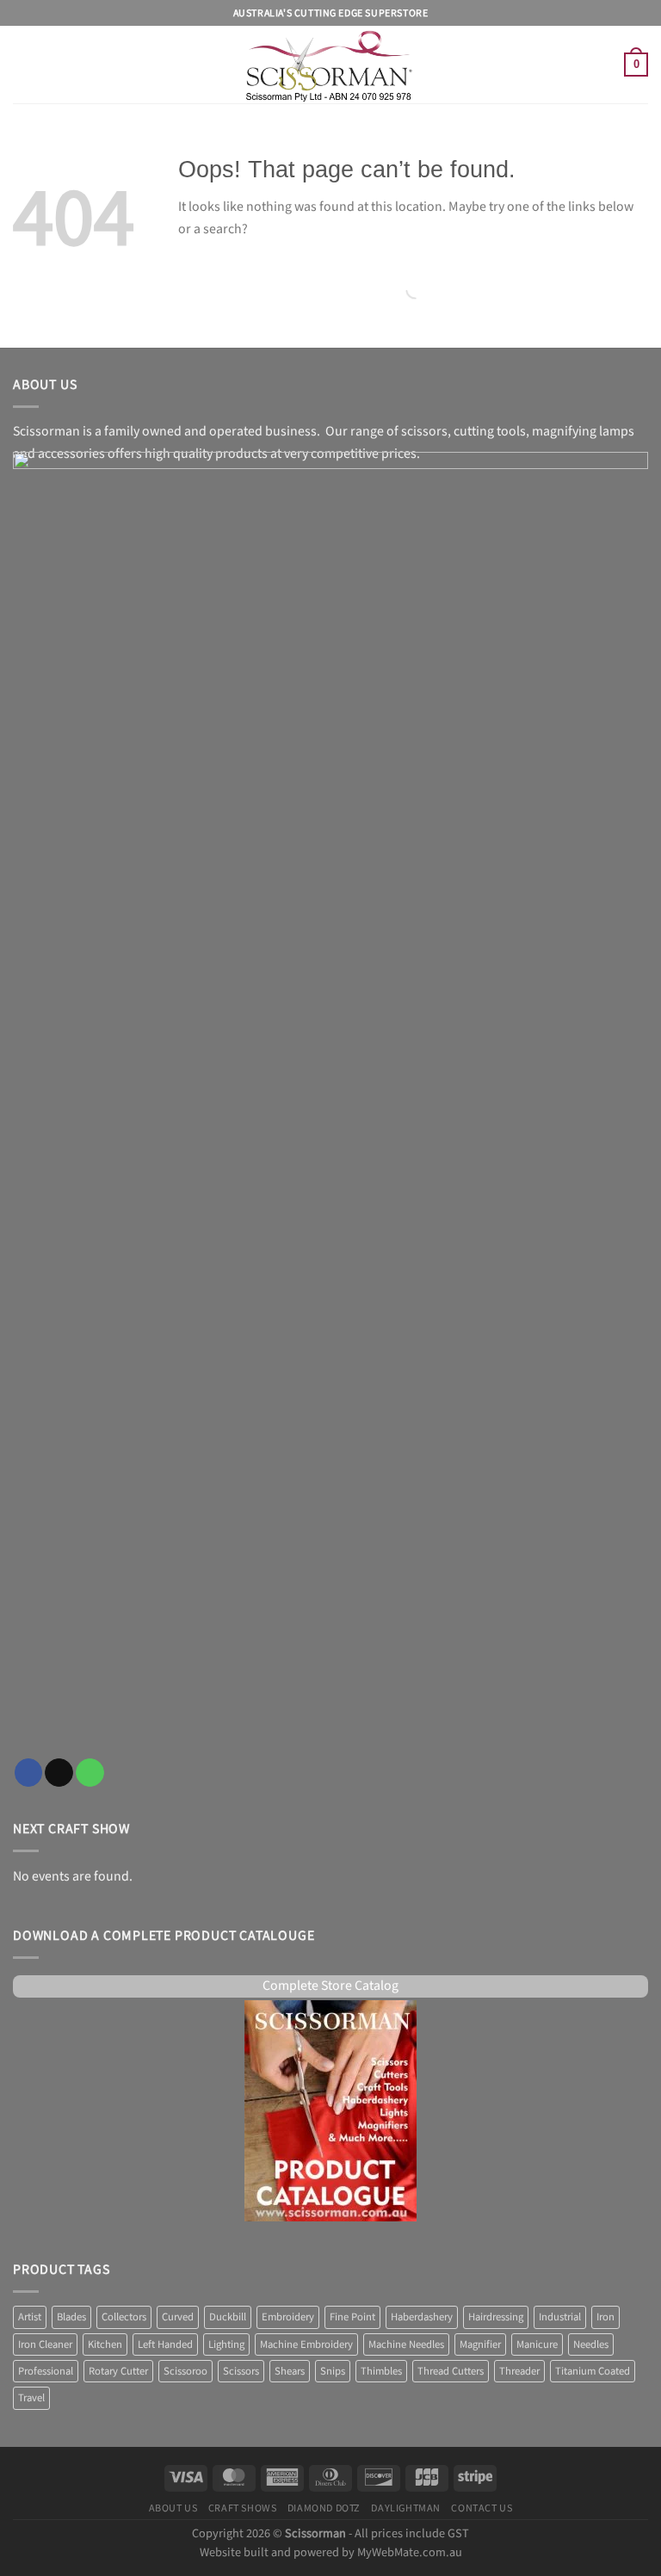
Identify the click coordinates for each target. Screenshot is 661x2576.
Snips (333, 2371)
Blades (71, 2317)
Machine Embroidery (306, 2344)
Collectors (124, 2317)
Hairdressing (496, 2317)
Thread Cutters (451, 2371)
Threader (519, 2371)
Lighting (226, 2344)
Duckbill (228, 2317)
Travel (31, 2398)
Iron (605, 2317)
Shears (290, 2371)
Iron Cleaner (45, 2344)
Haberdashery (422, 2317)
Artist (30, 2317)
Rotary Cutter (118, 2371)
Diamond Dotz (324, 2508)
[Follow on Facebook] (29, 1773)
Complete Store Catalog (330, 1986)
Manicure (537, 2344)
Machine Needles (406, 2344)
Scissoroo (185, 2371)
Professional (46, 2371)
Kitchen (105, 2344)
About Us (173, 2508)
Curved (178, 2317)
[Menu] (23, 65)
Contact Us (482, 2508)
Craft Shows (243, 2508)
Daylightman (406, 2508)
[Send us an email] (59, 1773)
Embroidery (288, 2317)
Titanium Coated (593, 2371)
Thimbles (381, 2371)
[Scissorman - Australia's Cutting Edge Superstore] (331, 65)
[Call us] (90, 1773)
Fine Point (352, 2317)
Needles (591, 2344)
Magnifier (480, 2344)
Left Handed (165, 2344)
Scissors (241, 2371)
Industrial (560, 2317)
